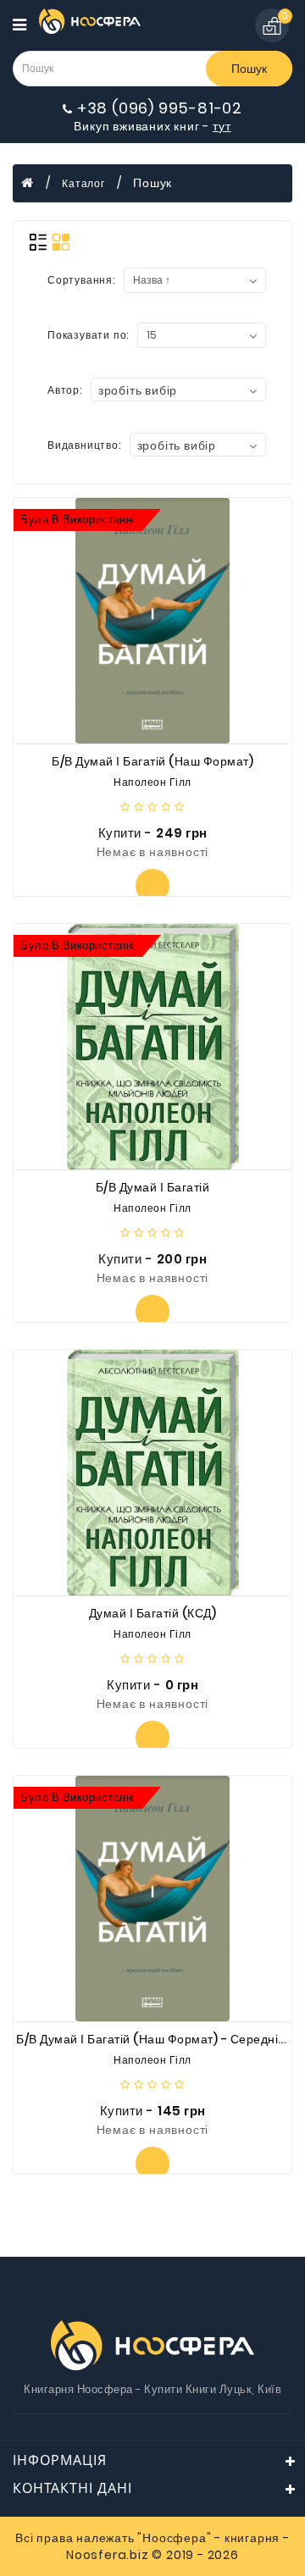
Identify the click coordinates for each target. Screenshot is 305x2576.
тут (222, 126)
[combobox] (178, 390)
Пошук (249, 69)
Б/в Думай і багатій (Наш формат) (152, 761)
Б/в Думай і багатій (153, 1187)
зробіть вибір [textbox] (138, 390)
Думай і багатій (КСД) (153, 1613)
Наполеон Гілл (152, 782)
